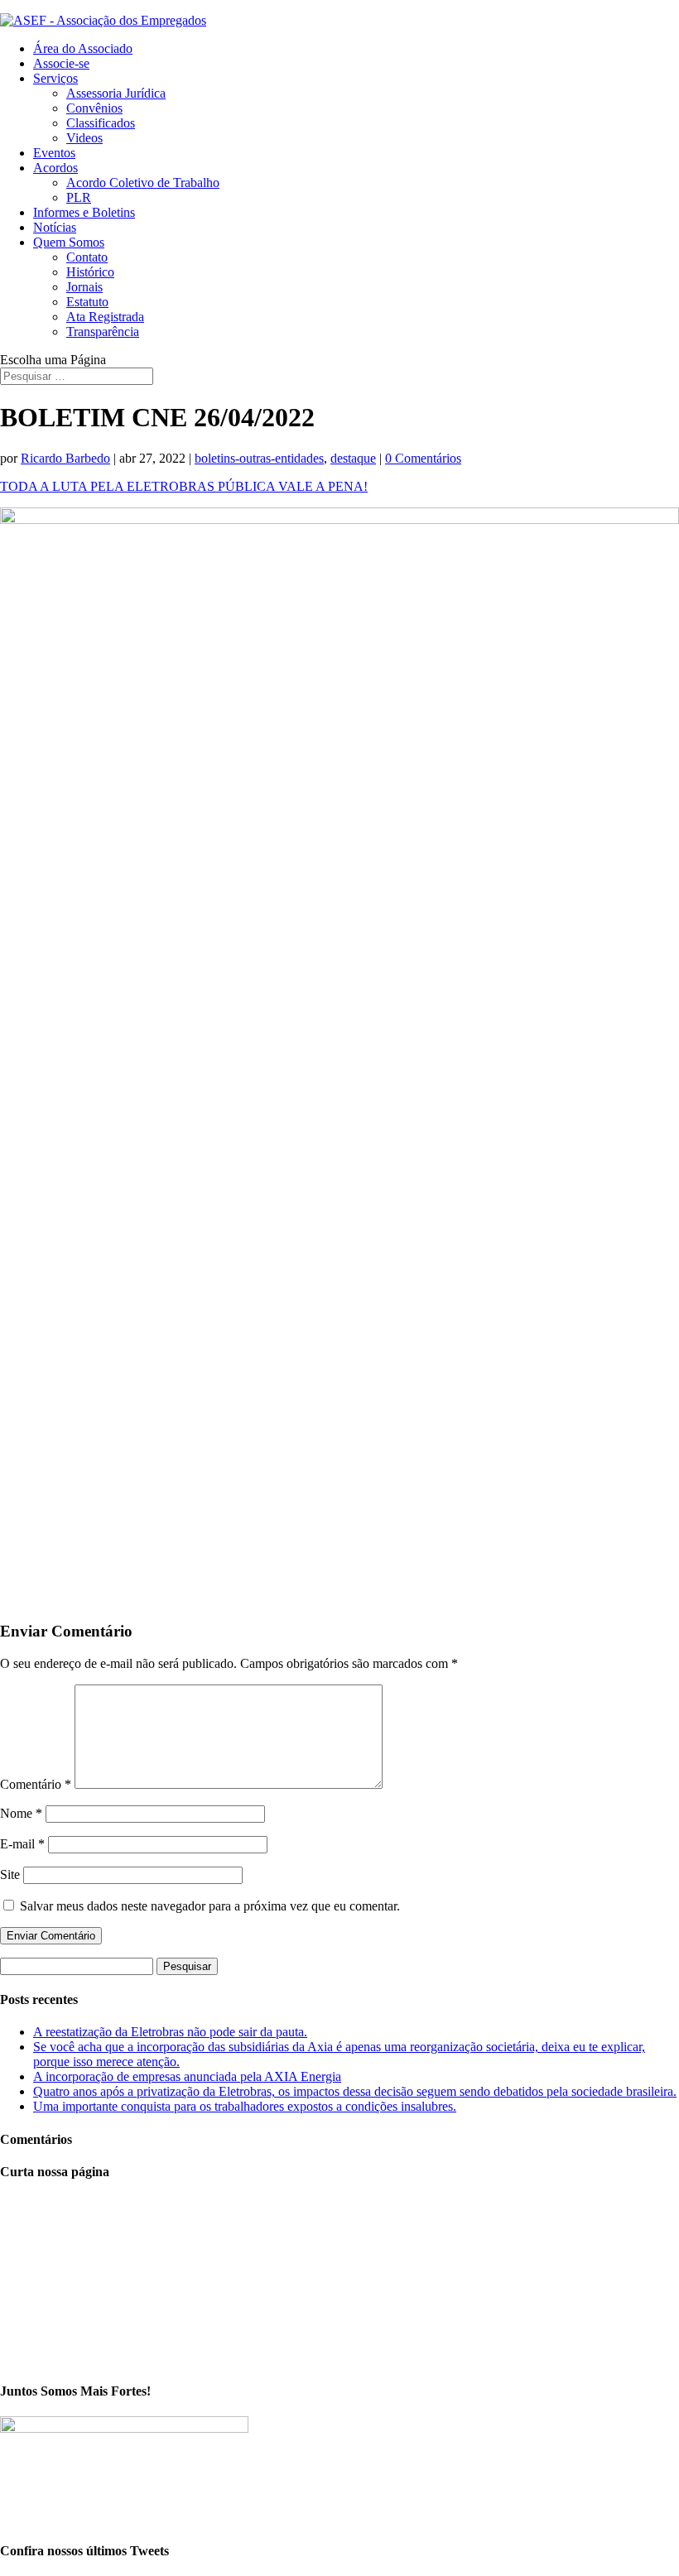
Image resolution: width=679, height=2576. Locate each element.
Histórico (90, 272)
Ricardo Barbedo (65, 458)
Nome (21, 1813)
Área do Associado (83, 48)
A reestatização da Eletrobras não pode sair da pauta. (170, 2032)
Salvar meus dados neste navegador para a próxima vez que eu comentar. (210, 1906)
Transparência (103, 332)
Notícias (55, 227)
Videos (84, 138)
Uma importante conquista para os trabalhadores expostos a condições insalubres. (245, 2106)
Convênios (94, 108)
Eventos (54, 153)
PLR (79, 197)
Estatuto (87, 302)
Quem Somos (69, 242)
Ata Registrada (105, 317)
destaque (353, 458)
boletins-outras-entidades (259, 458)
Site (10, 1874)
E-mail (22, 1844)
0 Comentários (423, 458)
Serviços (55, 78)
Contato (87, 257)
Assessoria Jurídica (116, 93)
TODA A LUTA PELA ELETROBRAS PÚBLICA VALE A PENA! (184, 486)
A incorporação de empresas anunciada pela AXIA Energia (187, 2076)
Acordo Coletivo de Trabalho (143, 183)
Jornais (84, 287)
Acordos (55, 168)
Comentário (36, 1784)
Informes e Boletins (84, 212)
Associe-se (61, 63)
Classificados (101, 123)
